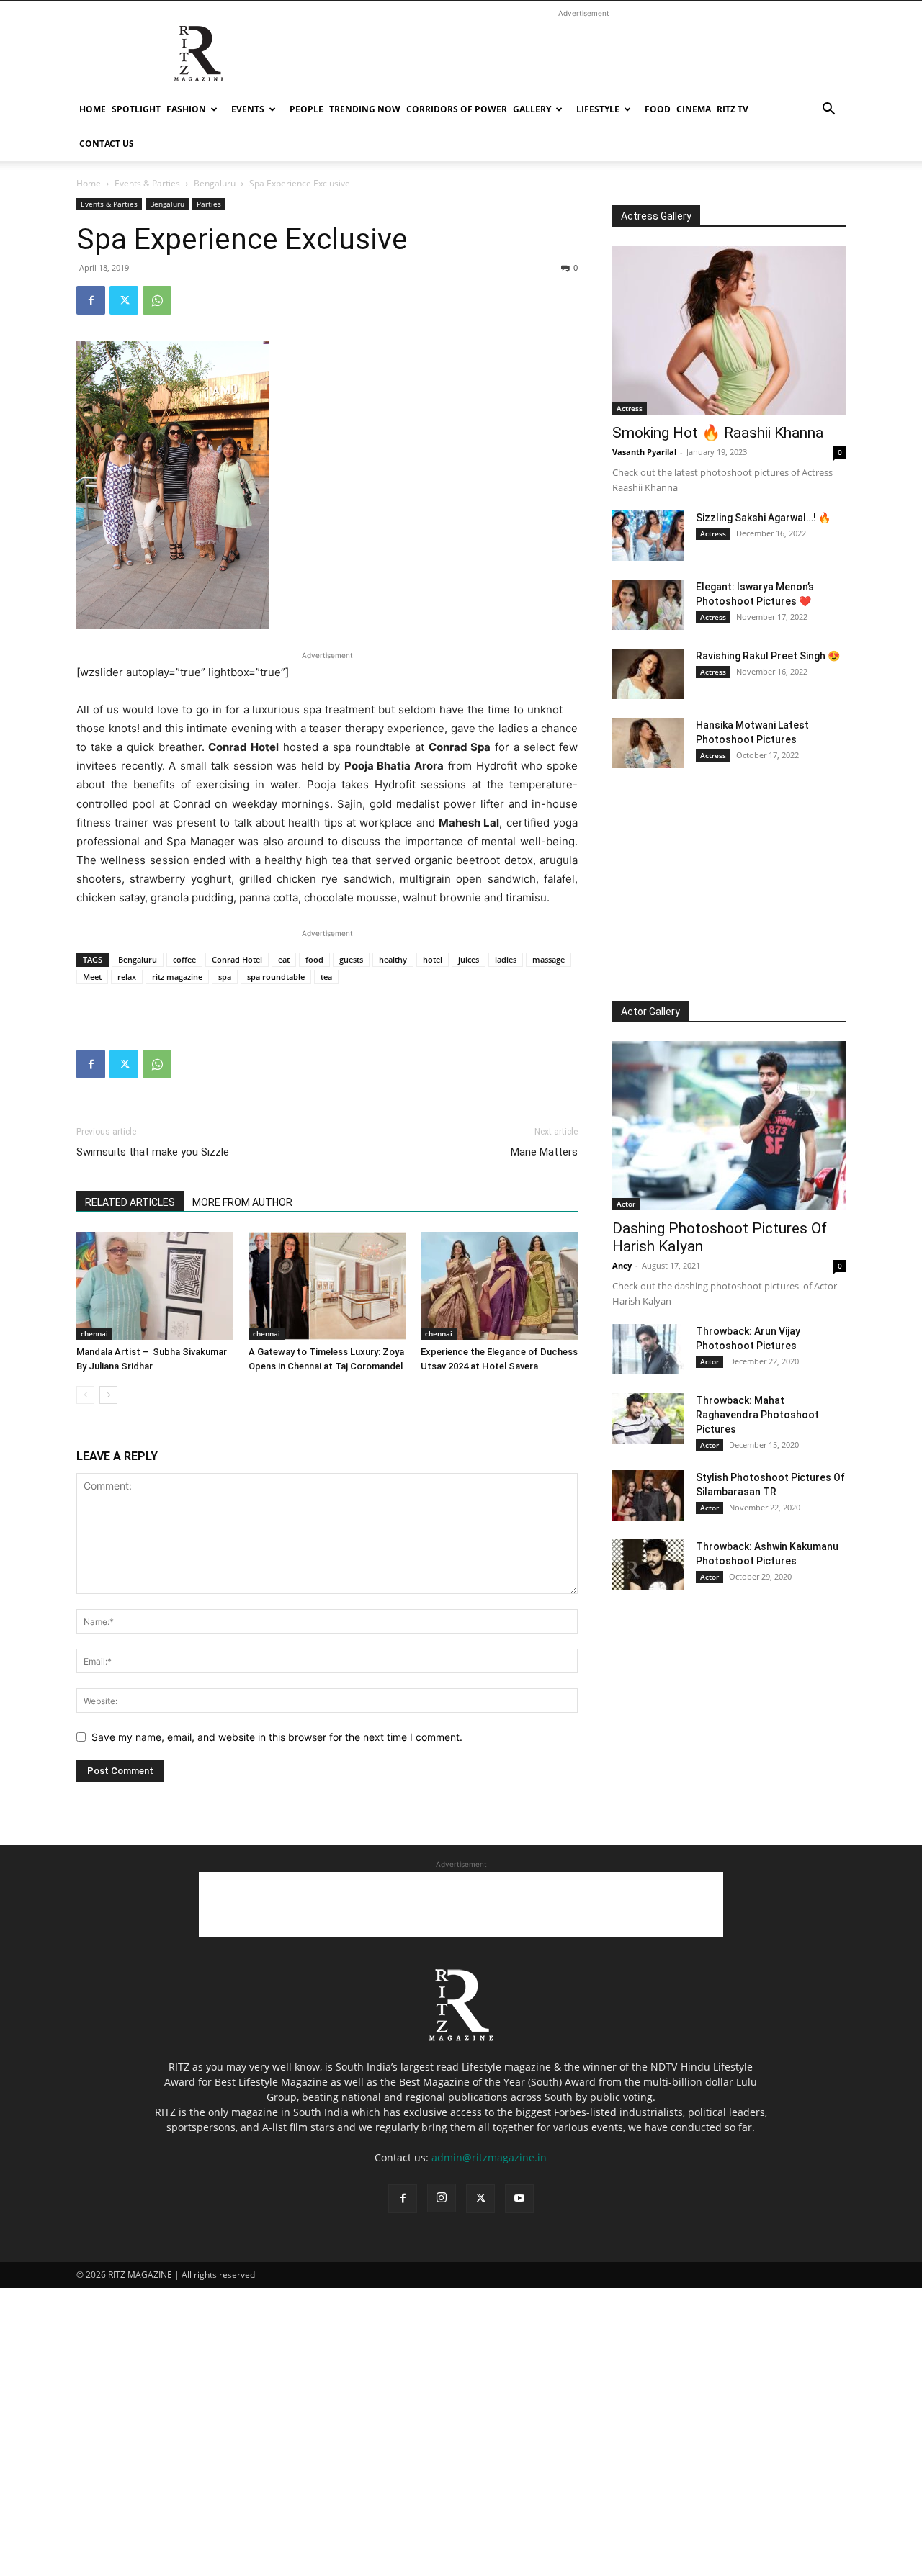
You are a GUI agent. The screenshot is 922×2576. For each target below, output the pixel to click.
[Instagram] (442, 2198)
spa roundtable (276, 977)
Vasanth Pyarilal (644, 452)
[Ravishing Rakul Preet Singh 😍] (648, 674)
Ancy (622, 1265)
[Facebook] (91, 300)
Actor (626, 1204)
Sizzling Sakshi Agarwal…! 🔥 (763, 518)
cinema (694, 109)
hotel (433, 959)
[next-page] (108, 1395)
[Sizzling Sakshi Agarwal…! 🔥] (648, 536)
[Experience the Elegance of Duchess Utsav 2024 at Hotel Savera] (499, 1286)
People (306, 109)
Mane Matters (544, 1152)
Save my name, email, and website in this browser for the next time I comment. (277, 1737)
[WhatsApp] (157, 300)
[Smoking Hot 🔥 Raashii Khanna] (729, 330)
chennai (94, 1333)
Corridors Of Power (457, 109)
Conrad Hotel (237, 959)
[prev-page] (85, 1395)
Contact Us (107, 144)
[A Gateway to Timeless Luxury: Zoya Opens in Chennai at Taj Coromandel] (327, 1286)
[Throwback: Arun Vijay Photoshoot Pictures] (648, 1349)
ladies (506, 959)
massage (549, 959)
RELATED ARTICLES (130, 1202)
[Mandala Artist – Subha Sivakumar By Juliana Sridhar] (155, 1286)
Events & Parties (147, 183)
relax (127, 977)
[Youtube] (519, 2199)
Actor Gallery (650, 1012)
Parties (209, 204)
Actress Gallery (656, 216)
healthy (393, 959)
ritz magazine (177, 977)
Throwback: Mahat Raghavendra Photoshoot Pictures (757, 1415)
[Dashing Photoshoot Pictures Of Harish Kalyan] (729, 1126)
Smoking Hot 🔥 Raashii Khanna (718, 433)
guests (351, 959)
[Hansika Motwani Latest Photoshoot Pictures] (648, 743)
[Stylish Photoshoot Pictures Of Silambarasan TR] (648, 1495)
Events (248, 109)
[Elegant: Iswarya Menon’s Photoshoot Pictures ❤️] (648, 605)
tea (326, 977)
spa (225, 977)
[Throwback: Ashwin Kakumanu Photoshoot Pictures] (648, 1564)
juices (469, 959)
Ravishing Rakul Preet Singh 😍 (768, 656)
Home (93, 109)
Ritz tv (733, 109)
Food (658, 109)
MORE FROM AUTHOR (242, 1202)
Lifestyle (598, 109)
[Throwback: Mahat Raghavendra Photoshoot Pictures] (648, 1418)
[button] (828, 111)
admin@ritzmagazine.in (489, 2157)
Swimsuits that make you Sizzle (153, 1152)
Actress (630, 408)
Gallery (532, 109)
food (314, 959)
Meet (92, 977)
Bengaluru (215, 183)
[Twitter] (124, 300)
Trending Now (365, 109)
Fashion (186, 109)
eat (284, 959)
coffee (184, 959)
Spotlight (136, 109)
